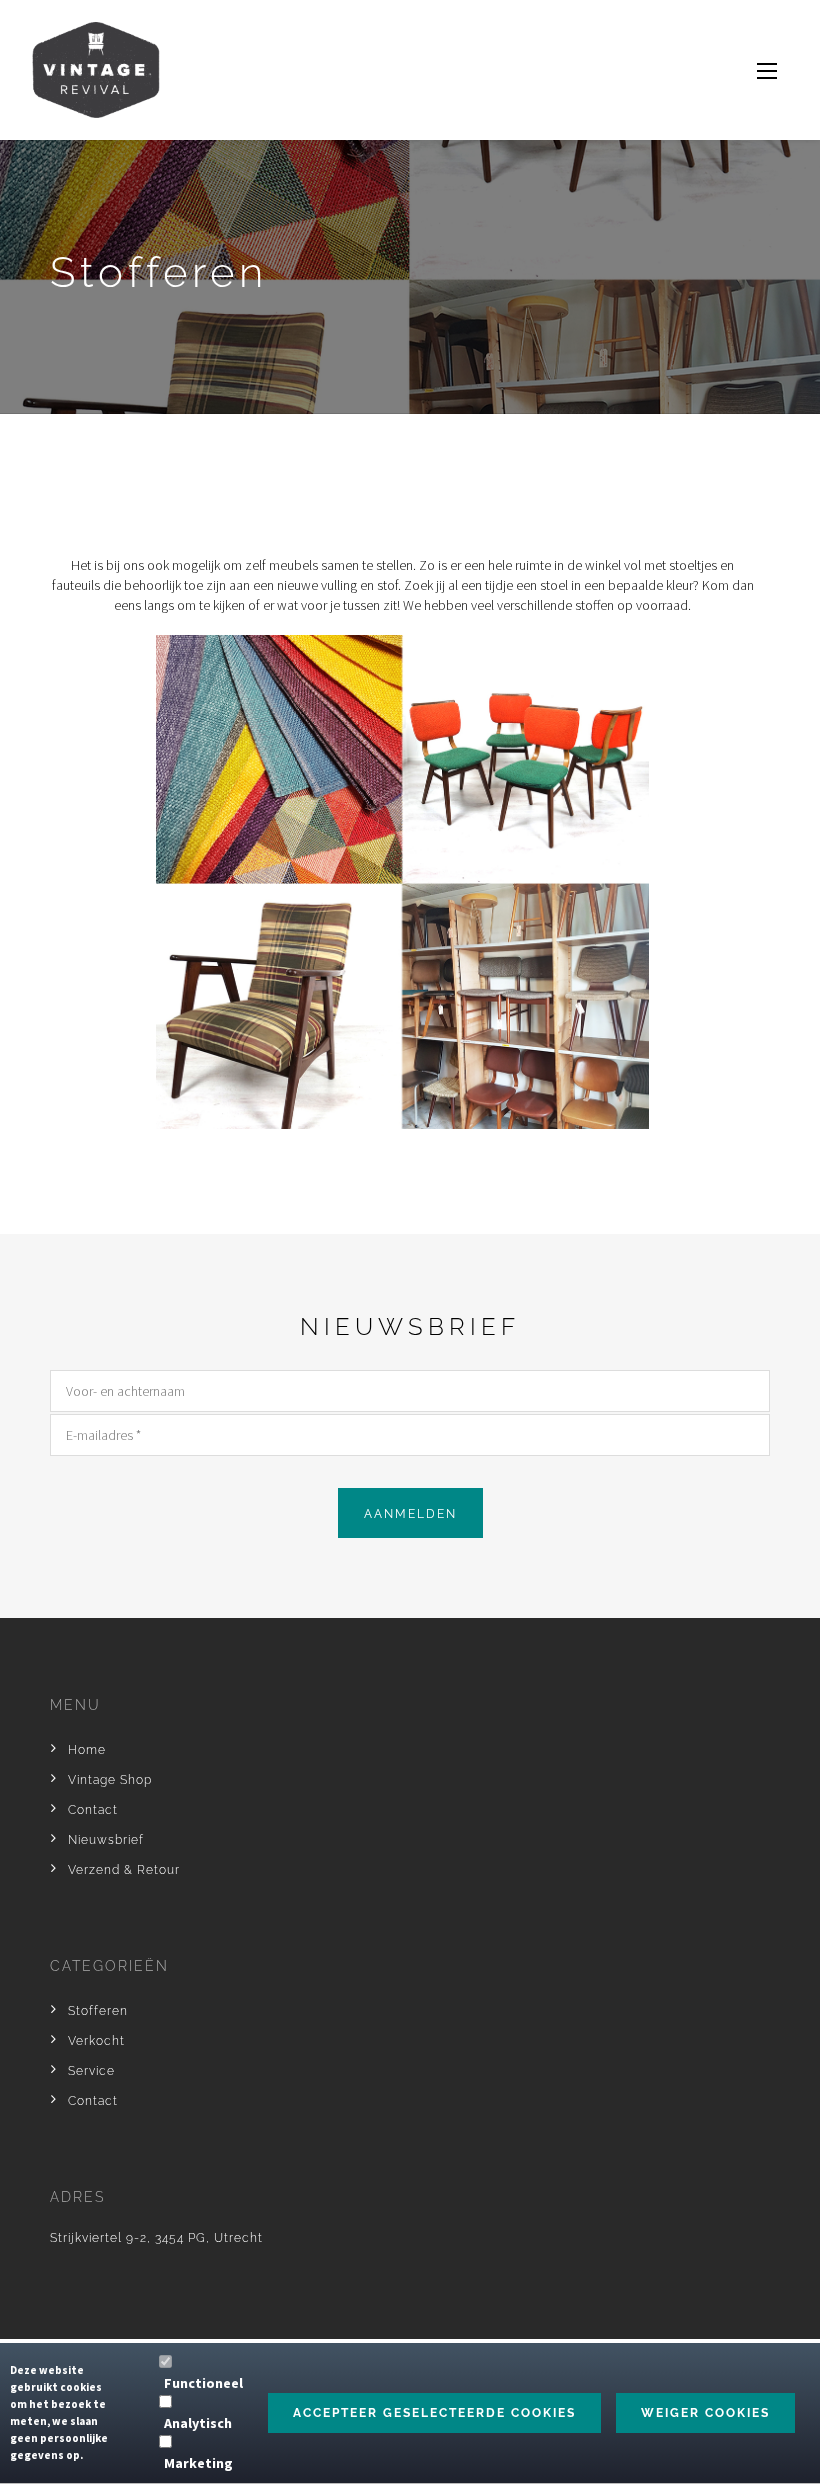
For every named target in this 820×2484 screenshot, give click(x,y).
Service (91, 2071)
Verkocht (96, 2041)
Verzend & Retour (124, 1870)
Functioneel (203, 2383)
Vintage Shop (110, 1780)
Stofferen (98, 2011)
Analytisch (198, 2423)
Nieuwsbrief (106, 1840)
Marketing (198, 2463)
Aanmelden (410, 1514)
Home (87, 1750)
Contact (93, 1810)
